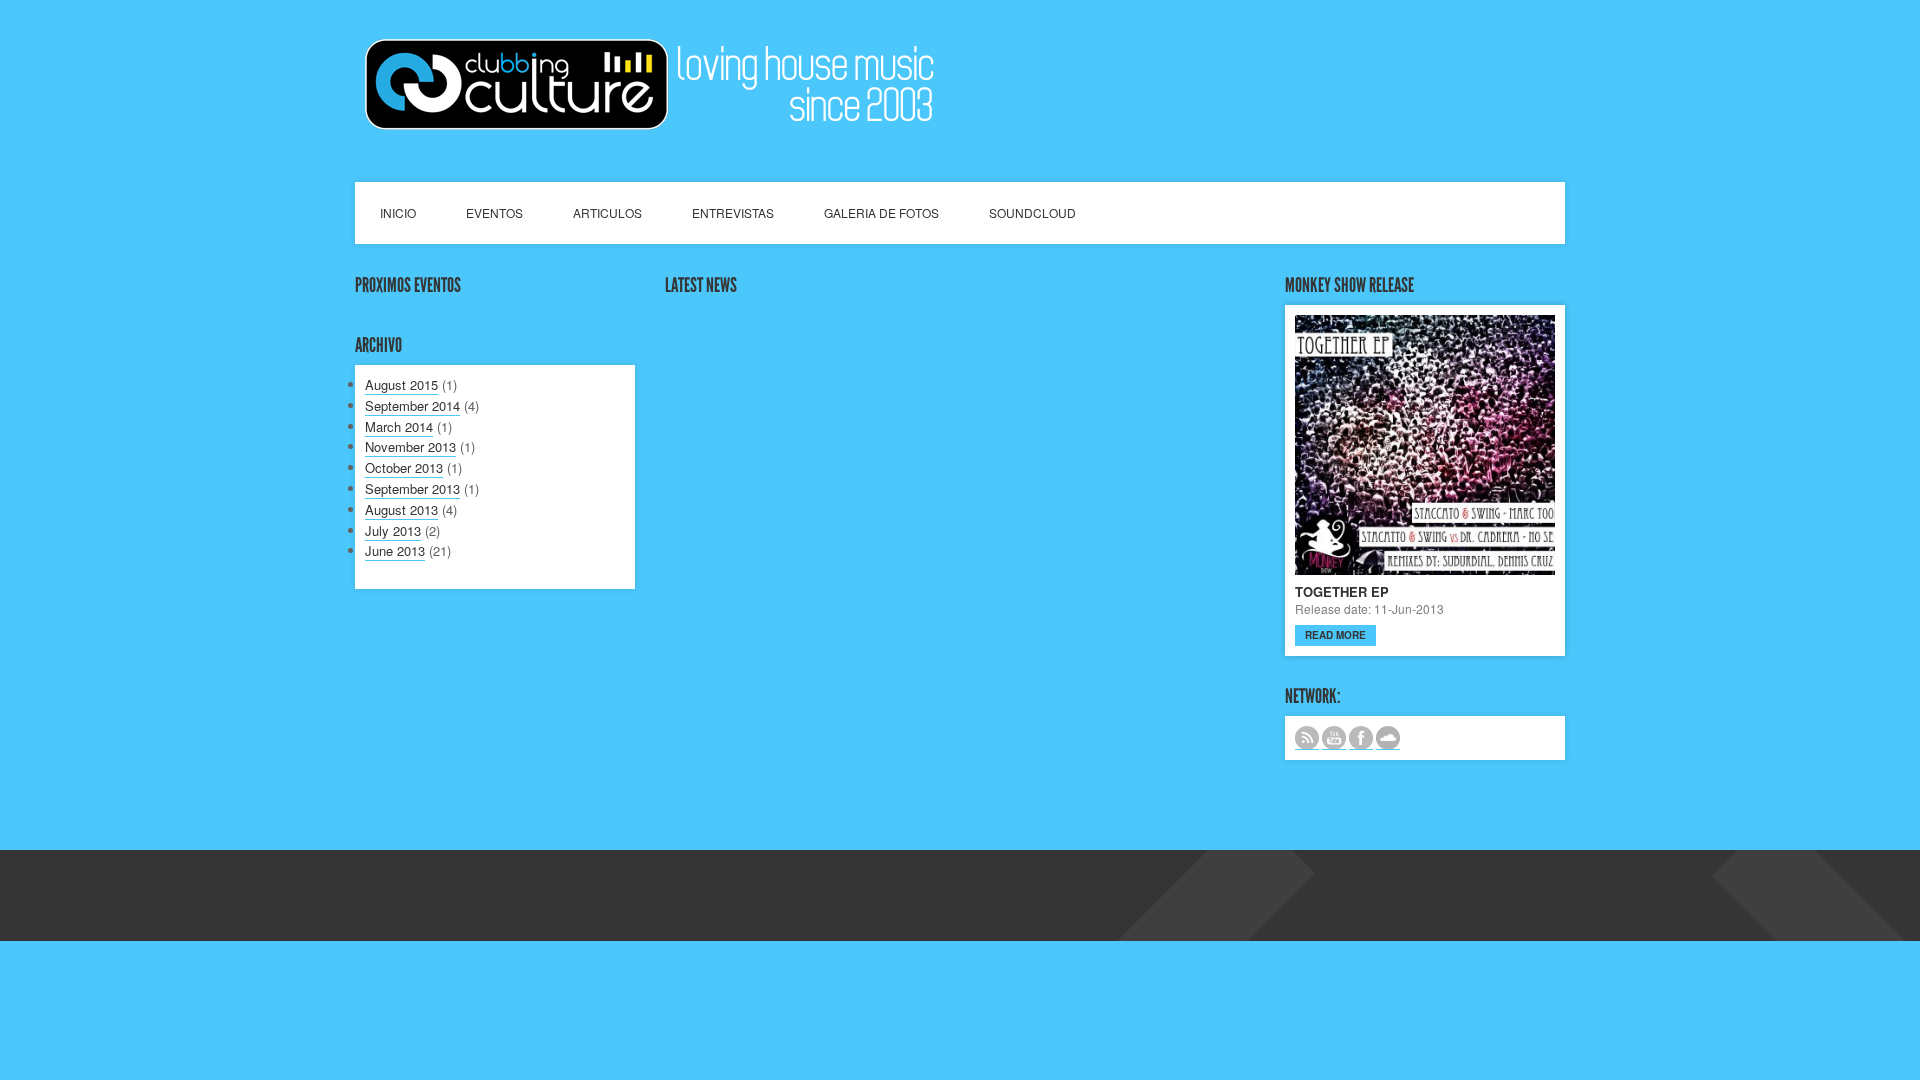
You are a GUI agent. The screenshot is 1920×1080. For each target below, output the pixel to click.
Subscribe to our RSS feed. (1307, 738)
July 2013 (393, 530)
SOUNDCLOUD (1032, 212)
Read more (1335, 635)
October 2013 (404, 467)
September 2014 (412, 405)
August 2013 (401, 509)
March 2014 (399, 426)
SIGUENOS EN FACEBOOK (1361, 738)
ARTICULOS (607, 212)
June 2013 (395, 550)
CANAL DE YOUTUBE (1334, 738)
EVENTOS (494, 212)
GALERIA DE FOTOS (881, 212)
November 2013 (410, 446)
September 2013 (412, 488)
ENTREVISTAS (733, 212)
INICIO (398, 212)
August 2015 (401, 384)
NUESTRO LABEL (1388, 738)
